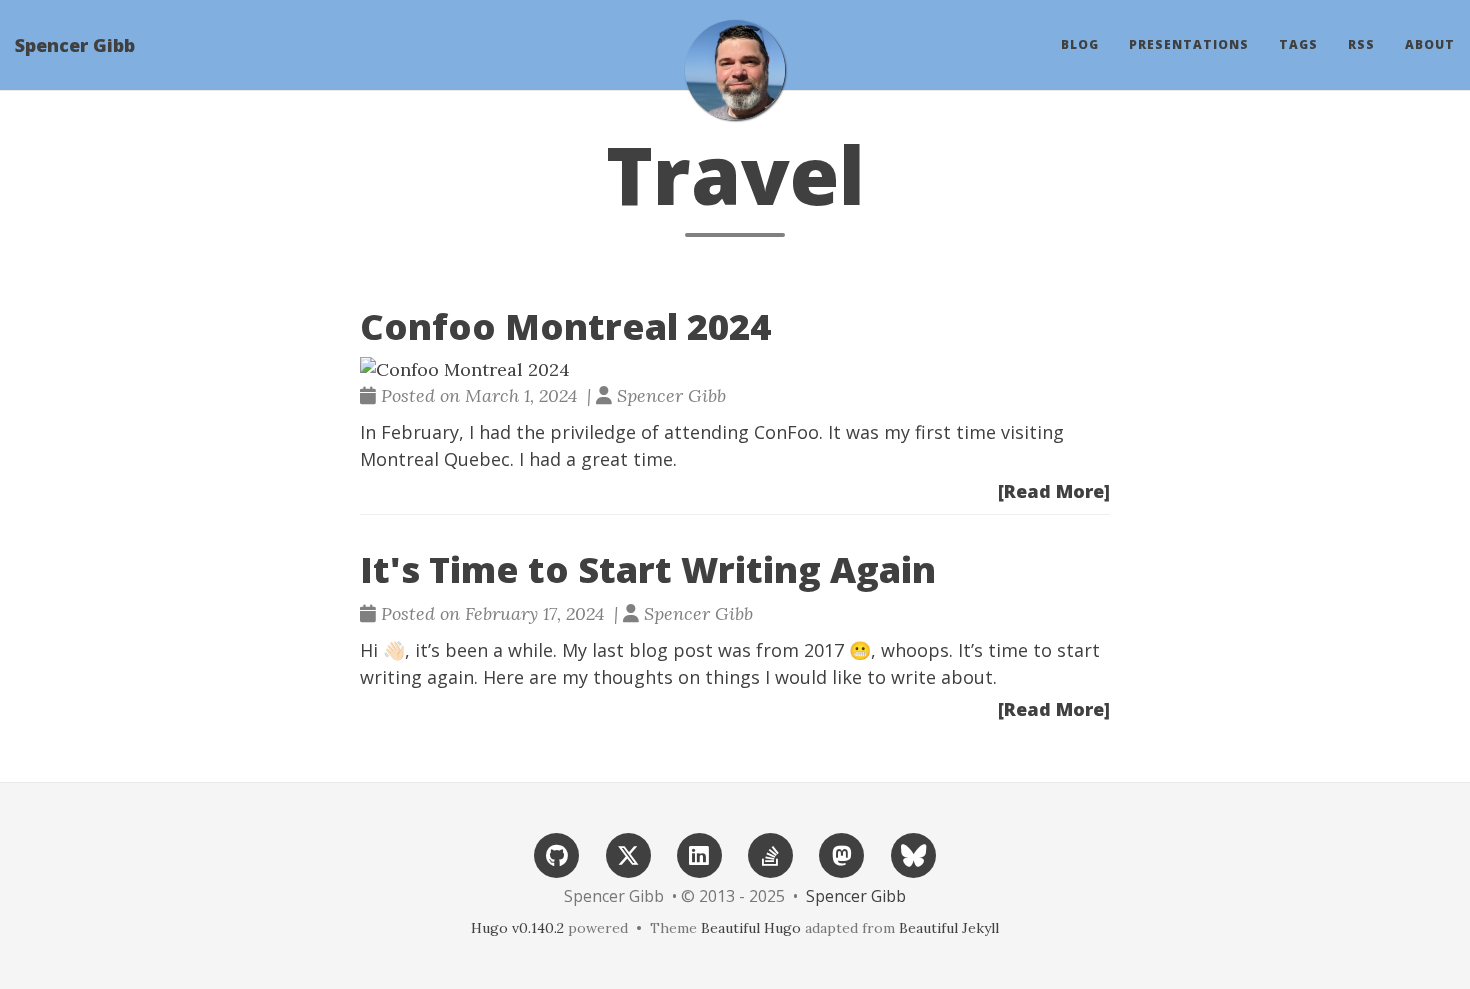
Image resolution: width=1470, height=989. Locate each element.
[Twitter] (628, 853)
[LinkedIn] (699, 853)
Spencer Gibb (75, 45)
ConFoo (786, 432)
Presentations (1189, 44)
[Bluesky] (913, 853)
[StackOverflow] (771, 853)
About (1430, 44)
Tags (1298, 44)
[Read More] (1054, 491)
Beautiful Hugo (751, 928)
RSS (1361, 44)
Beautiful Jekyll (949, 928)
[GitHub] (557, 853)
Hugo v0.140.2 (517, 928)
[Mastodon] (842, 853)
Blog (1080, 44)
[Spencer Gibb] (735, 70)
